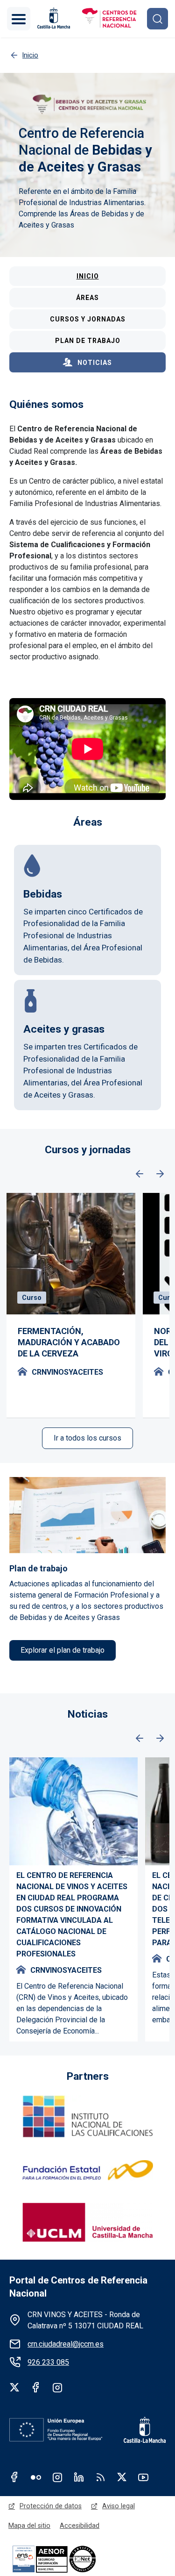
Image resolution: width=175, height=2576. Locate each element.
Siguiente (160, 1174)
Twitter (14, 2387)
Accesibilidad (80, 2526)
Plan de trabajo (88, 341)
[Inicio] (109, 19)
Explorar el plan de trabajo (63, 1650)
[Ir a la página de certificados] (70, 2558)
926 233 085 (48, 2362)
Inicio (88, 276)
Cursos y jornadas (88, 319)
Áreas (87, 298)
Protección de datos (51, 2506)
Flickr (36, 2477)
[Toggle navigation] (19, 19)
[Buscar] (157, 18)
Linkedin (79, 2477)
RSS (100, 2477)
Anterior (140, 1174)
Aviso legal (119, 2506)
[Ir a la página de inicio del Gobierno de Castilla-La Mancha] (53, 18)
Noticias (95, 363)
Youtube (143, 2477)
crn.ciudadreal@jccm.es (66, 2344)
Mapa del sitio (29, 2526)
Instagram (57, 2387)
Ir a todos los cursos (87, 1438)
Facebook (36, 2387)
